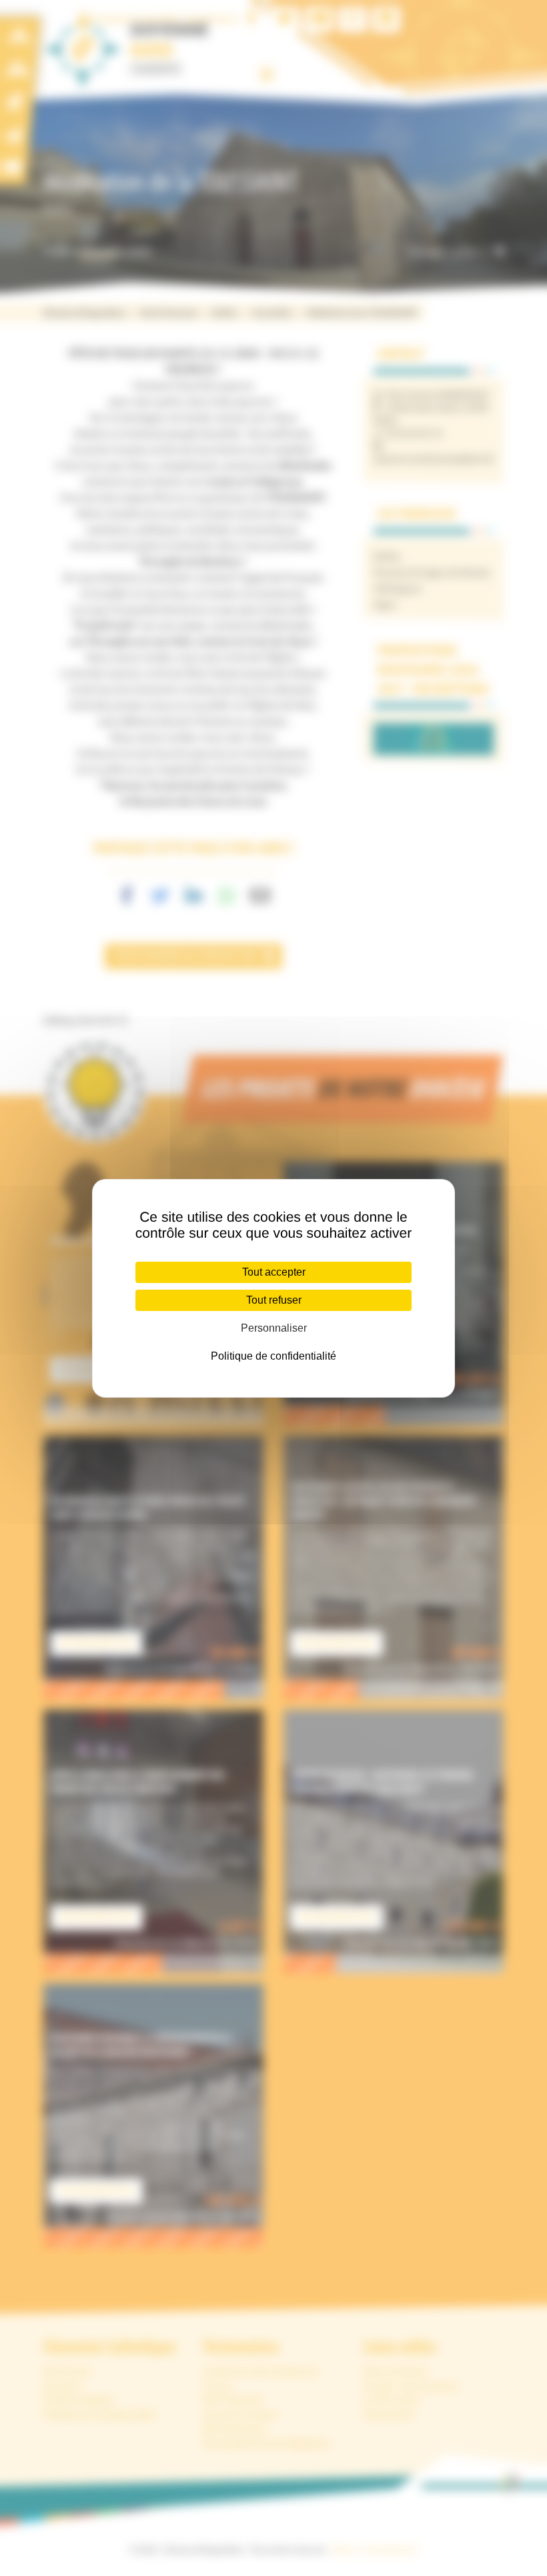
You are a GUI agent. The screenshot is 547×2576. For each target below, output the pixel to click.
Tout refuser (274, 1300)
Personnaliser (274, 1328)
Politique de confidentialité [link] (273, 1356)
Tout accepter (274, 1272)
